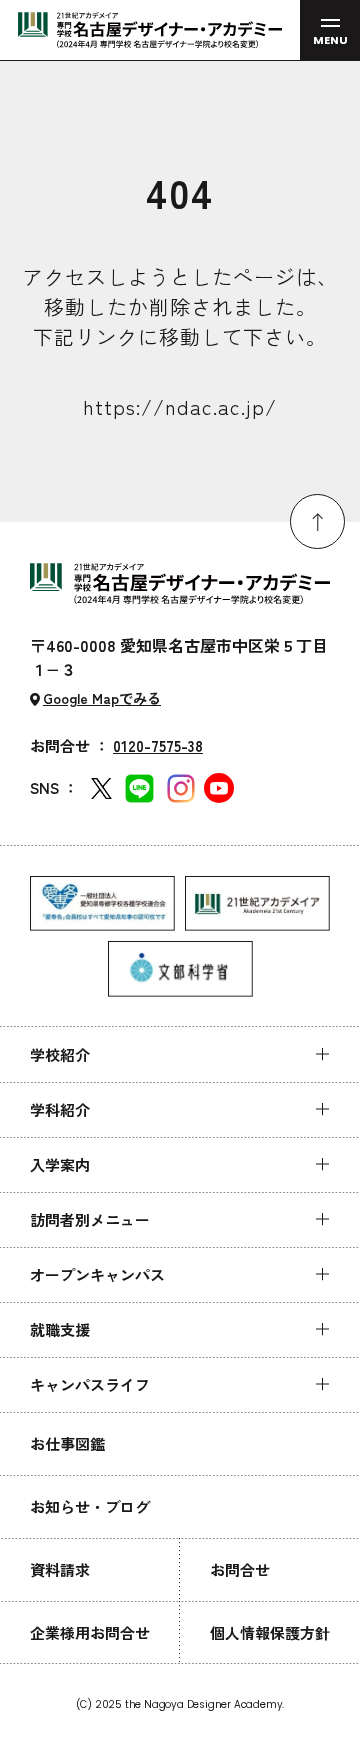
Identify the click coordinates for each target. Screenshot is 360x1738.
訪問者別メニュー (90, 1219)
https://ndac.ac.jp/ (180, 406)
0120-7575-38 (158, 745)
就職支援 (60, 1329)
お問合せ (240, 1569)
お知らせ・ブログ (90, 1506)
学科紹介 (60, 1109)
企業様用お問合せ (90, 1632)
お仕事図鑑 (67, 1443)
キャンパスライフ (90, 1384)
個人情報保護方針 (270, 1632)
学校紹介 (60, 1054)
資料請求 (60, 1569)
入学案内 (60, 1164)
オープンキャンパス (97, 1274)
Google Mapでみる (102, 698)
